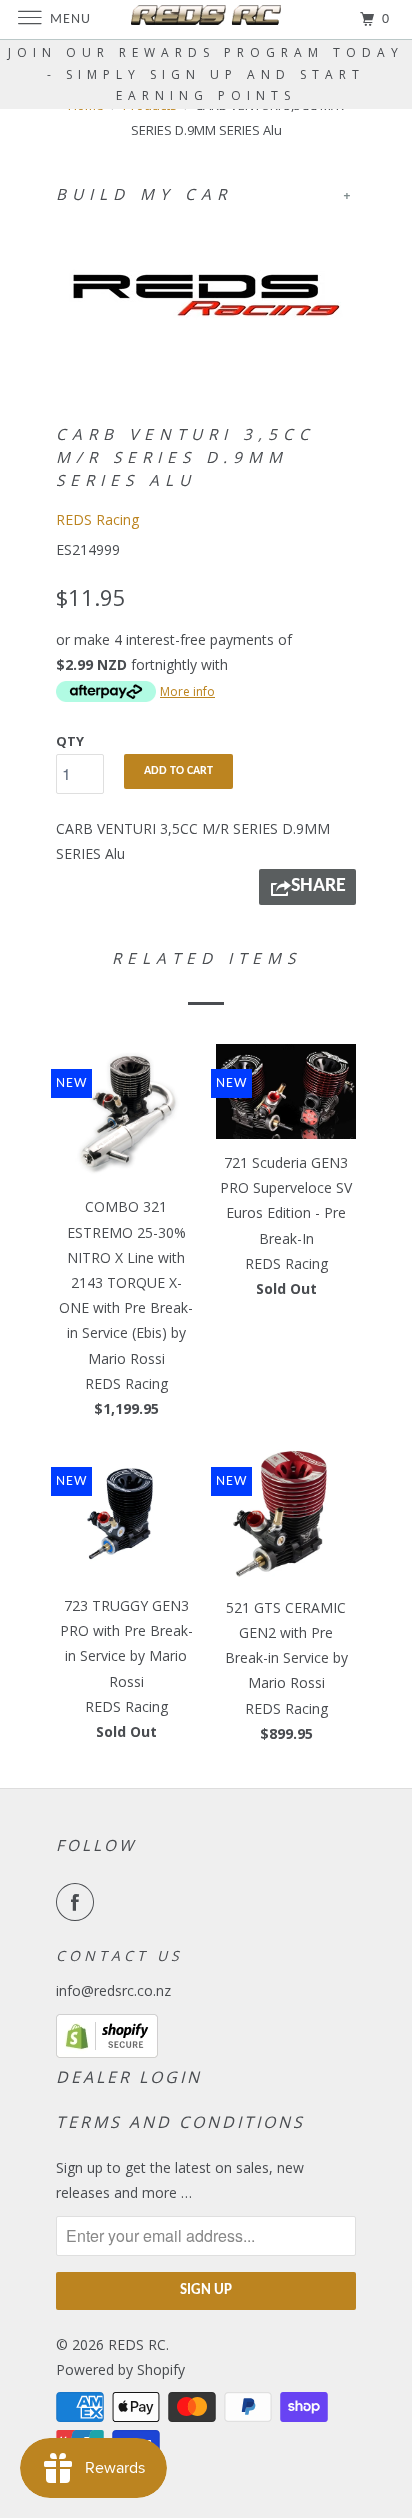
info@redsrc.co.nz (113, 1990)
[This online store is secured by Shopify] (107, 2052)
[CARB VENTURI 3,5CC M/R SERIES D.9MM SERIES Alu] (206, 295)
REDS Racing (97, 519)
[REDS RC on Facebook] (79, 1902)
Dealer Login (129, 2077)
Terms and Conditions (180, 2122)
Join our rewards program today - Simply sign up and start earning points (206, 74)
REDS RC (137, 2344)
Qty (70, 741)
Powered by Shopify (120, 2369)
